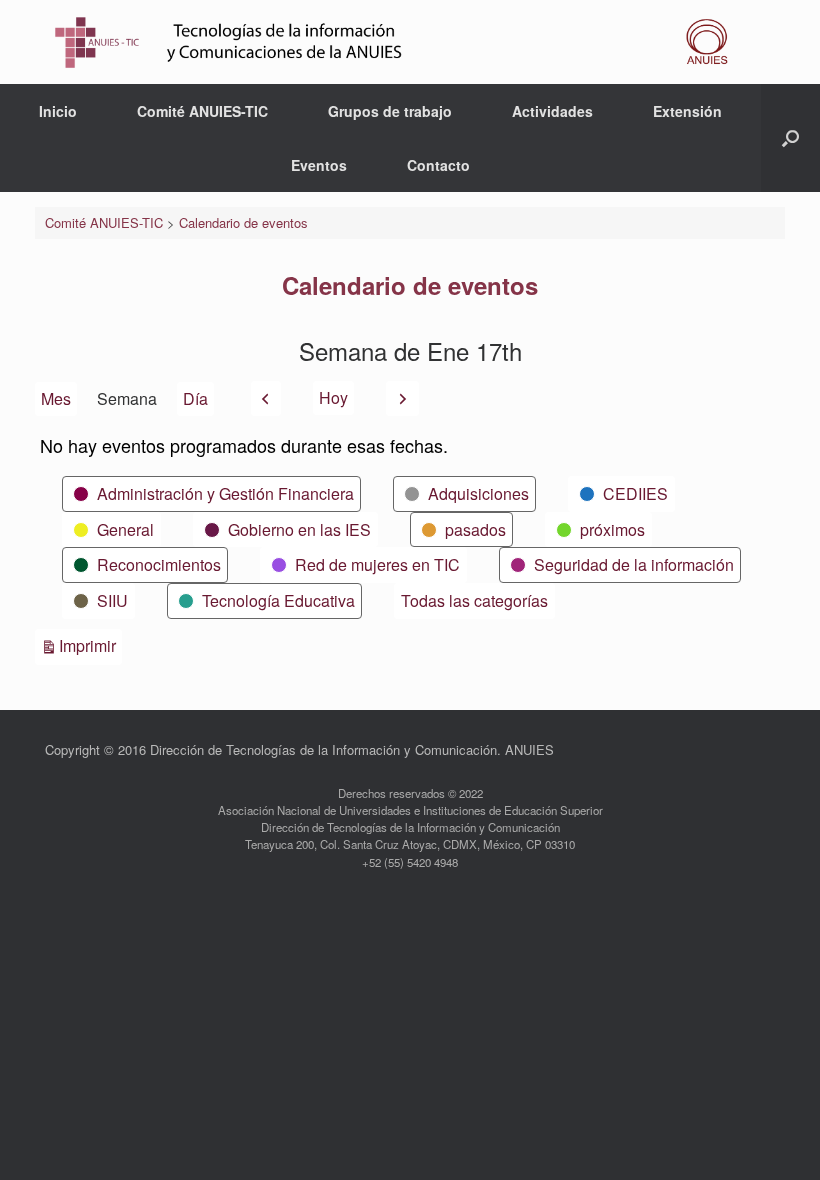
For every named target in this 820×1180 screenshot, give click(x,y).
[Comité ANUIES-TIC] (397, 42)
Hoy (333, 397)
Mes (56, 398)
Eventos (319, 165)
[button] (790, 138)
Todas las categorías (474, 600)
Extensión (687, 111)
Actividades (552, 111)
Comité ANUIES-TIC (202, 111)
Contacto (438, 165)
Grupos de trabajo (390, 111)
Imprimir (90, 645)
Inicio (58, 111)
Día (195, 398)
